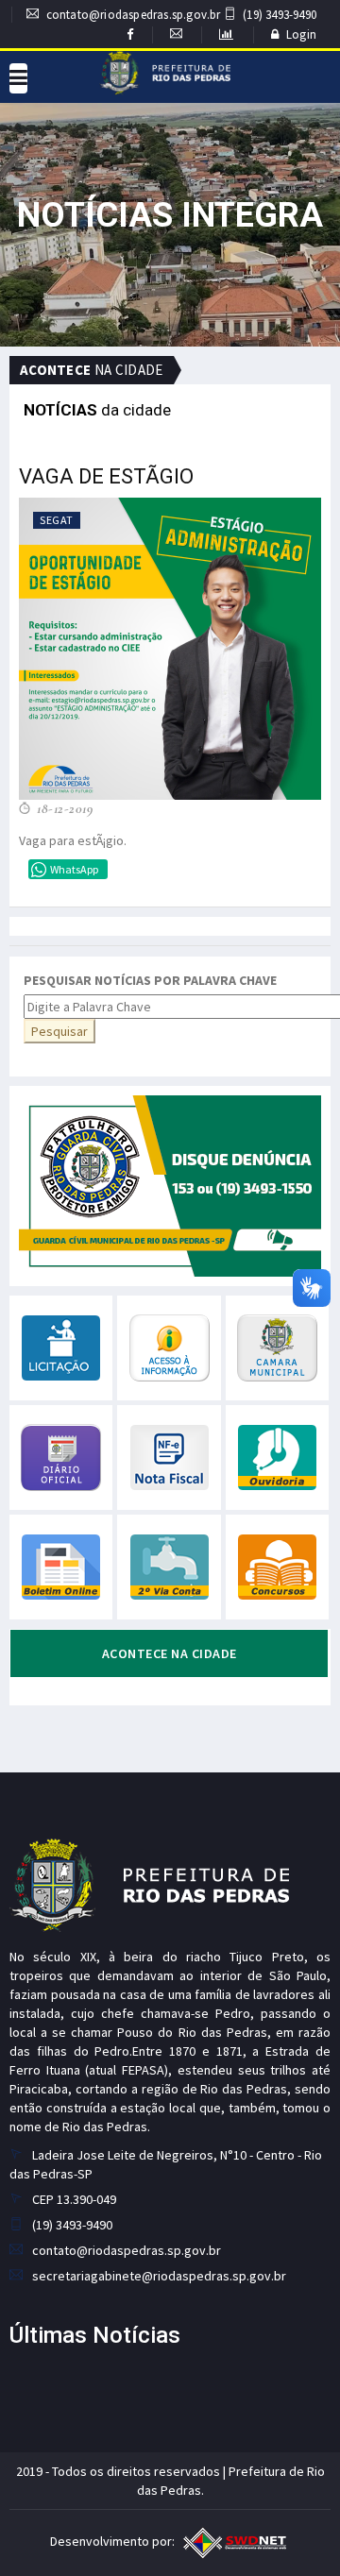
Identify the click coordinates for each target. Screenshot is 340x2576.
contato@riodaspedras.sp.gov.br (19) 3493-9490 (181, 15)
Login (301, 34)
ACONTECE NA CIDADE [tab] (170, 1653)
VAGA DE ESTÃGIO (106, 476)
